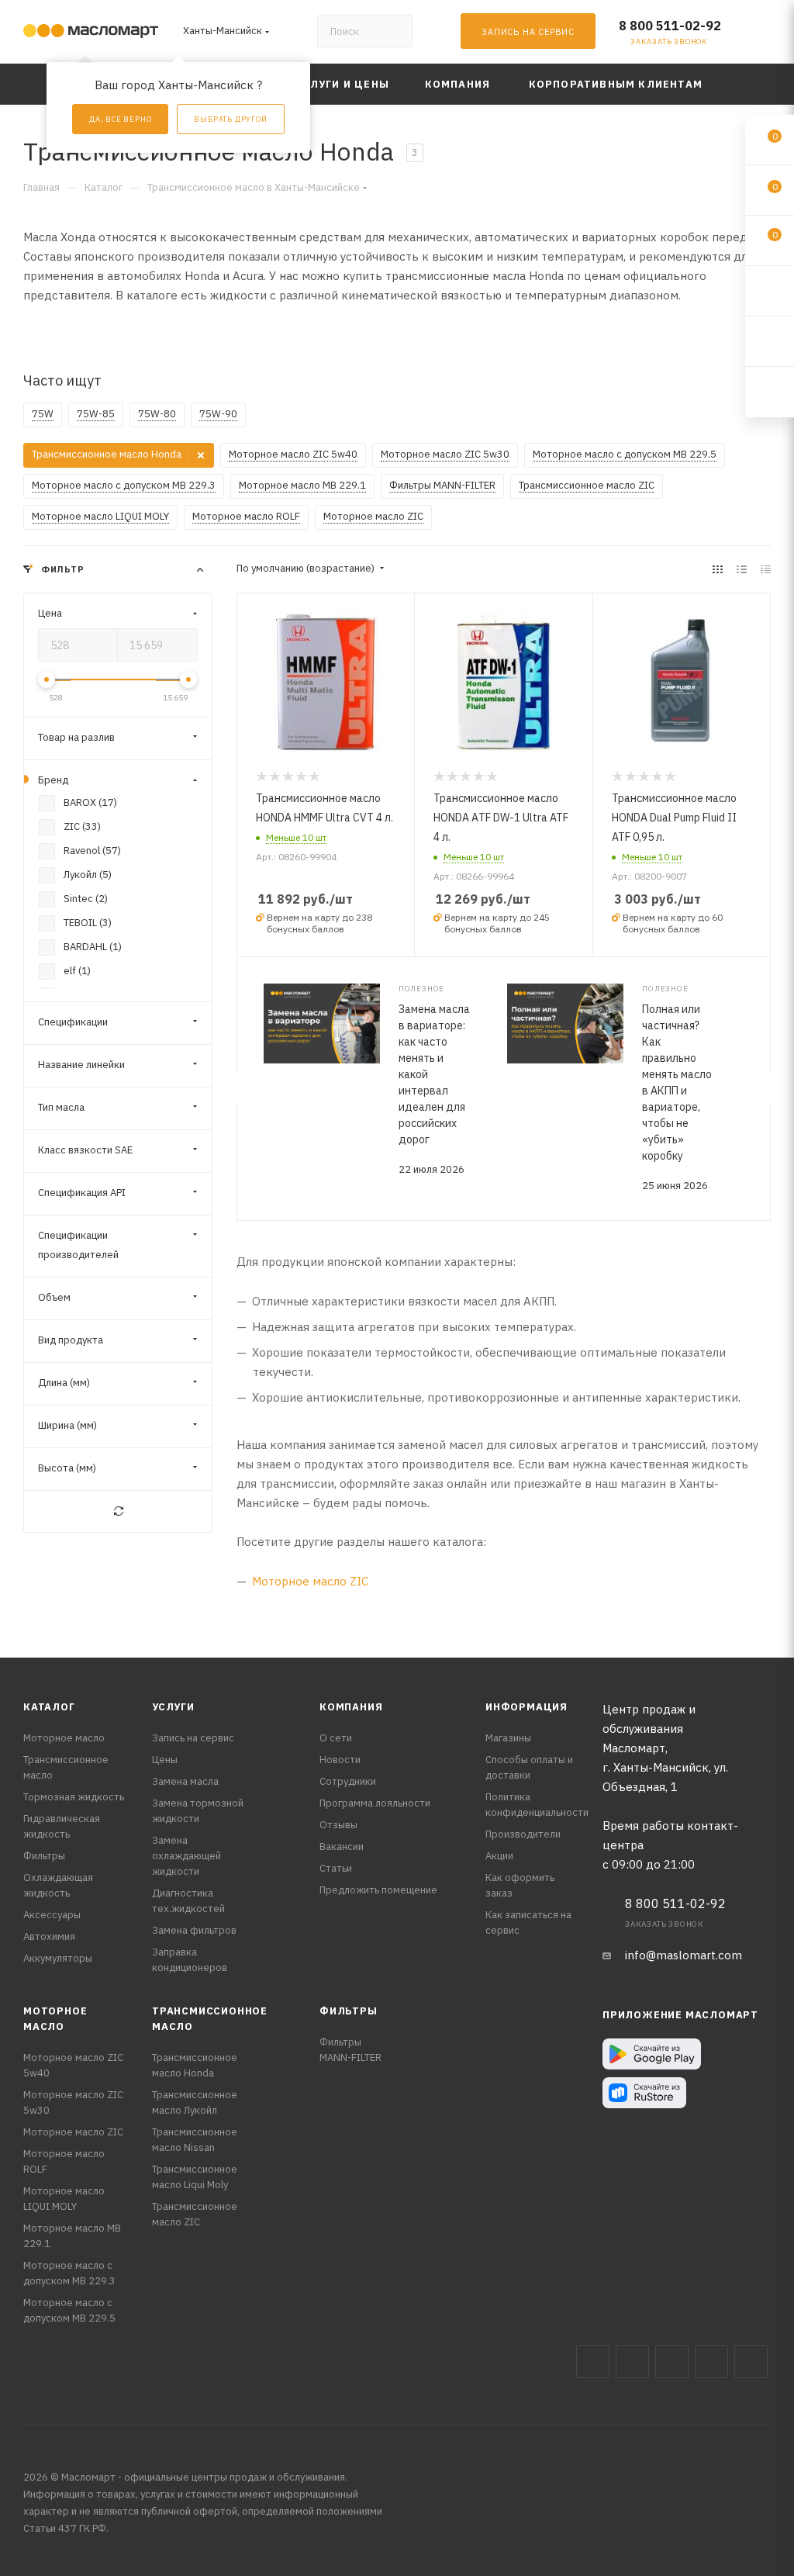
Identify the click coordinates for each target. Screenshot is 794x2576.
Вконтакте (593, 2362)
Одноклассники (751, 2362)
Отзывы (338, 1825)
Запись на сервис (193, 1738)
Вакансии (342, 1846)
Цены (165, 1760)
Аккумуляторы (58, 1958)
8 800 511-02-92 (670, 26)
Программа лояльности (375, 1803)
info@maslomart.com (684, 1955)
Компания (351, 1707)
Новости (340, 1760)
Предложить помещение (378, 1890)
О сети (336, 1738)
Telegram (672, 2362)
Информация (526, 1707)
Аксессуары (52, 1915)
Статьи (336, 1868)
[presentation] (236, 1088)
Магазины (508, 1738)
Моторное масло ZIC (310, 1581)
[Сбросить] (118, 1511)
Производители (523, 1834)
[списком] (742, 569)
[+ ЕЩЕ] (747, 84)
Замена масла (185, 1781)
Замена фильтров (194, 1930)
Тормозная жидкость (74, 1797)
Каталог (49, 1707)
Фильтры (44, 1856)
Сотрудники (348, 1781)
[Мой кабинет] (764, 35)
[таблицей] (766, 569)
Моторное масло (64, 1738)
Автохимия (49, 1936)
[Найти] (394, 31)
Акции (499, 1856)
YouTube (711, 2362)
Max (632, 2362)
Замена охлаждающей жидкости (186, 1856)
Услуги (173, 1707)
